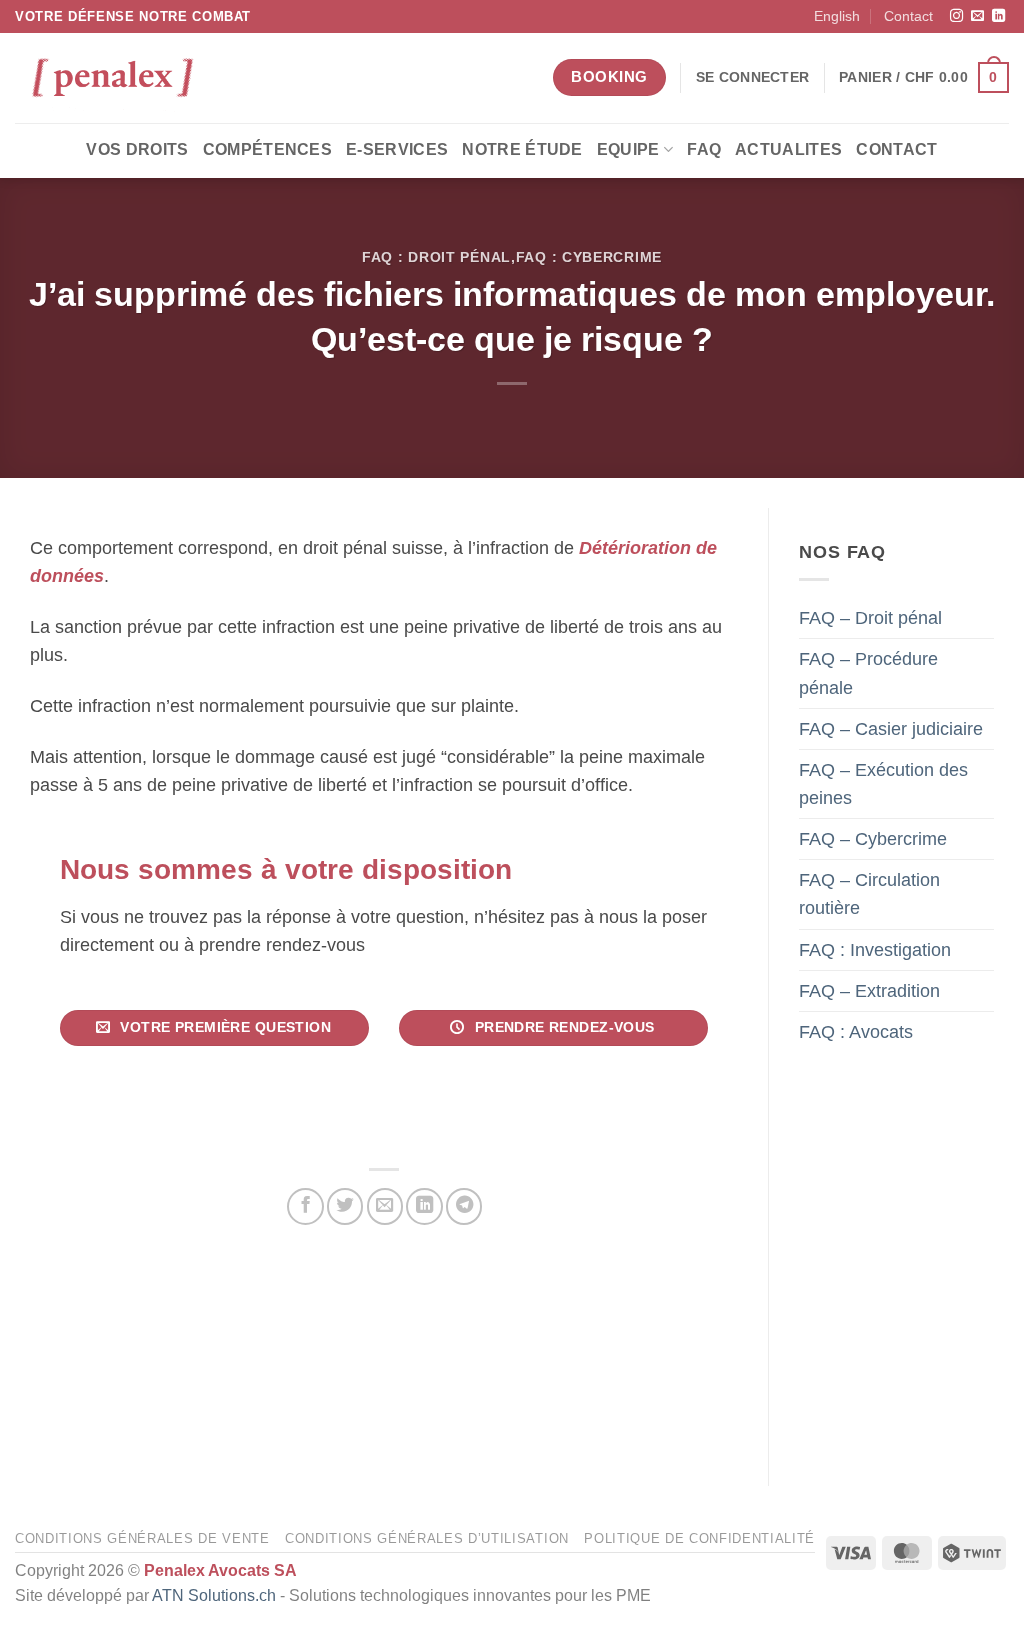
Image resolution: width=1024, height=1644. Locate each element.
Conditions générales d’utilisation (427, 1538)
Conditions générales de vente (142, 1538)
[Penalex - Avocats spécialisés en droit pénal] (115, 78)
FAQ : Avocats (856, 1031)
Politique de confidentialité (699, 1538)
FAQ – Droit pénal (870, 618)
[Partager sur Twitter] (345, 1206)
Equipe (628, 149)
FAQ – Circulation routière (869, 894)
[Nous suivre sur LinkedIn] (998, 16)
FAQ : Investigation (875, 949)
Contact (908, 16)
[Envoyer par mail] (385, 1206)
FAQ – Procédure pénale (868, 673)
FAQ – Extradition (869, 990)
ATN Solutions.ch (214, 1595)
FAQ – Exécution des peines (883, 783)
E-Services (397, 149)
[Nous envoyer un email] (977, 16)
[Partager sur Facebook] (305, 1206)
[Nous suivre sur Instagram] (956, 16)
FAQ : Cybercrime (589, 257)
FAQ (704, 149)
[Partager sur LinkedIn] (424, 1206)
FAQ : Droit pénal (436, 257)
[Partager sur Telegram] (464, 1206)
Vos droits (137, 149)
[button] (752, 77)
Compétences (268, 149)
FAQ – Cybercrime (873, 839)
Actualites (788, 149)
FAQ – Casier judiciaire (891, 728)
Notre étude (522, 149)
